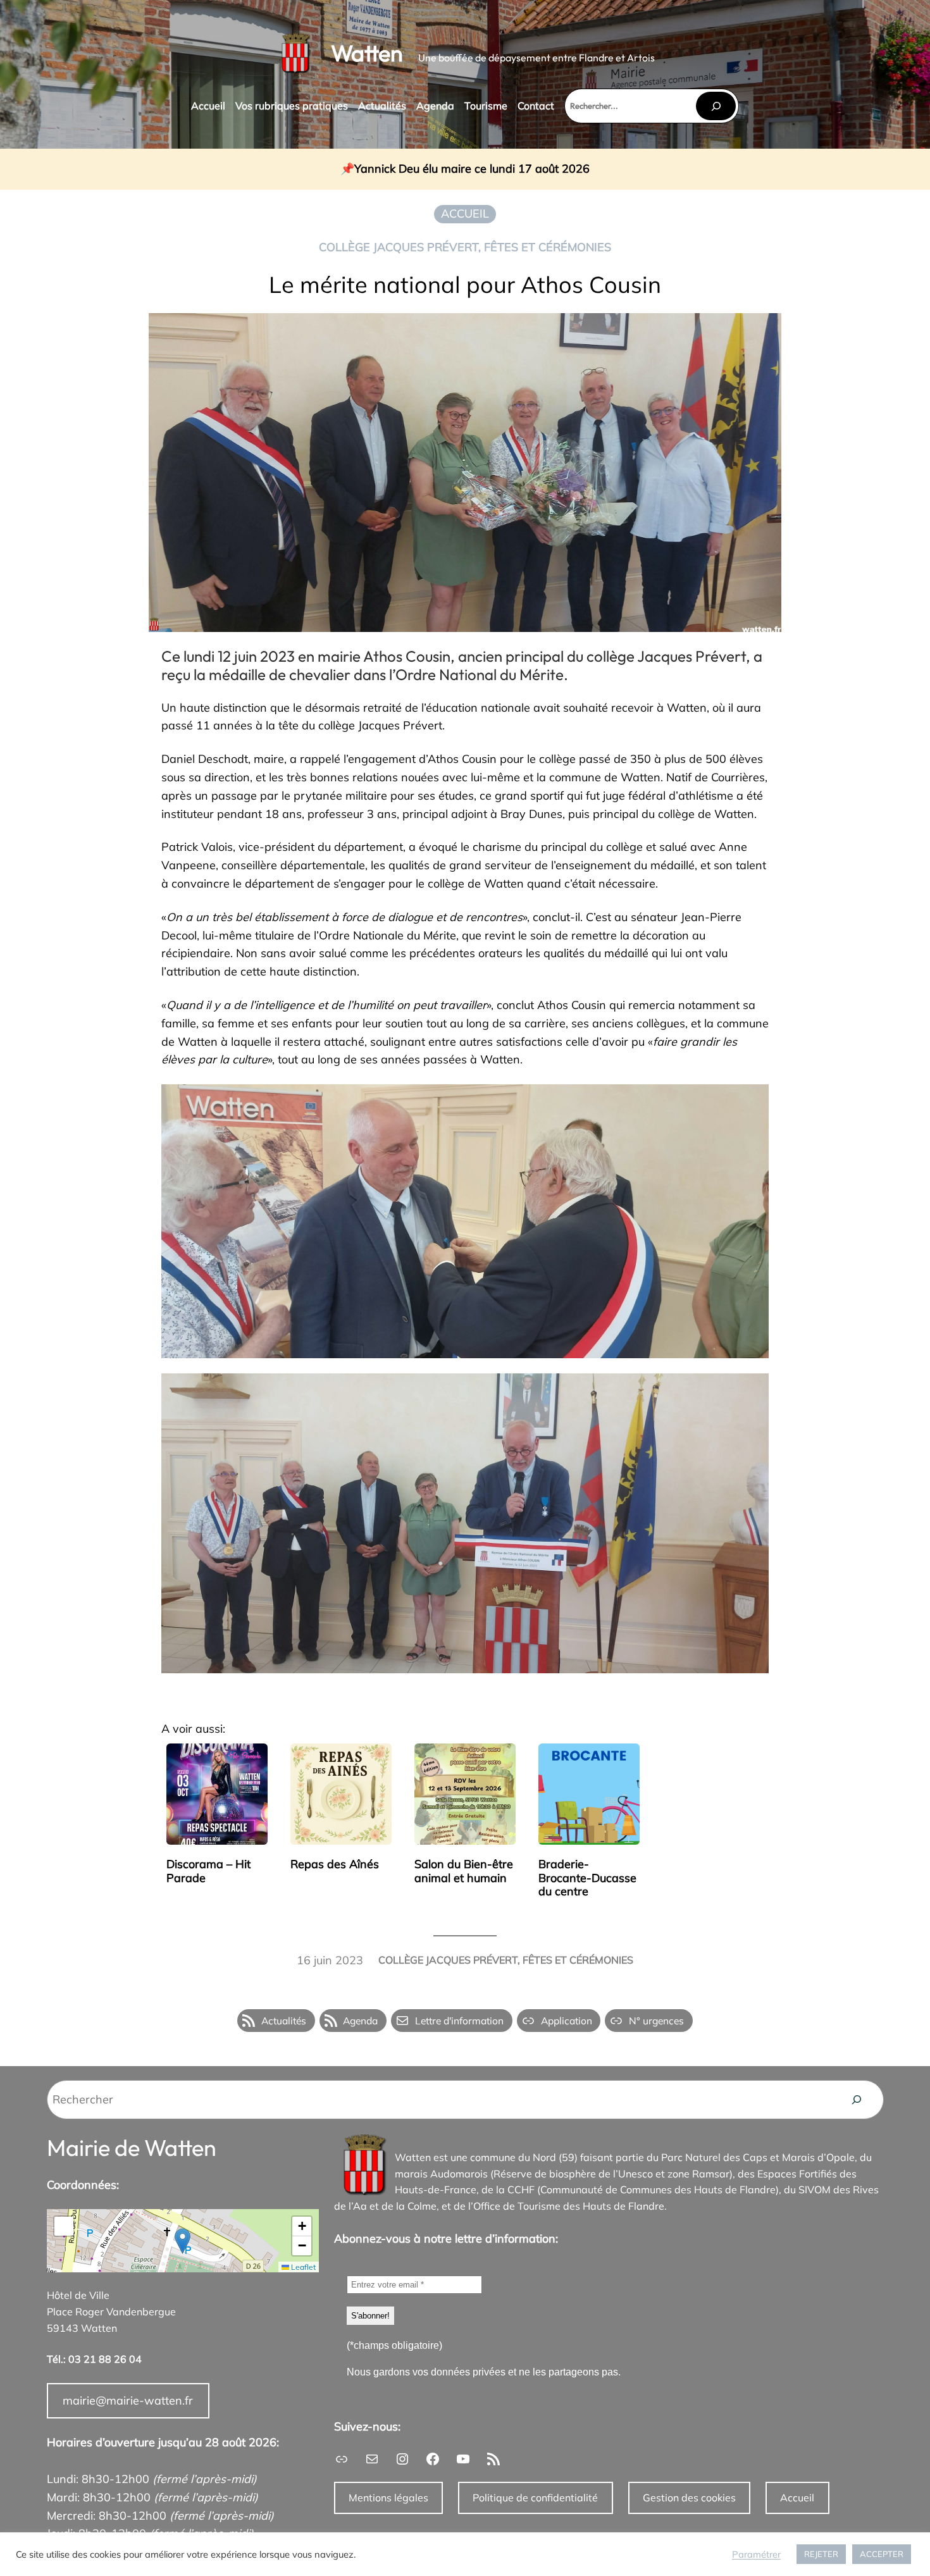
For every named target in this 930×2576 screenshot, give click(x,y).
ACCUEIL (465, 214)
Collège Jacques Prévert (399, 247)
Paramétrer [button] (756, 2554)
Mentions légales (388, 2498)
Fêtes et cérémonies (548, 247)
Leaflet (302, 2267)
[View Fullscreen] (64, 2226)
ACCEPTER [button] (882, 2554)
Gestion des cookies (689, 2498)
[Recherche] (857, 2100)
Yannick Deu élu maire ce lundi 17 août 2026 (472, 169)
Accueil (797, 2498)
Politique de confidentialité (535, 2498)
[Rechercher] (716, 106)
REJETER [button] (821, 2554)
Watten (367, 53)
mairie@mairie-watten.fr (128, 2400)
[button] (183, 2241)
